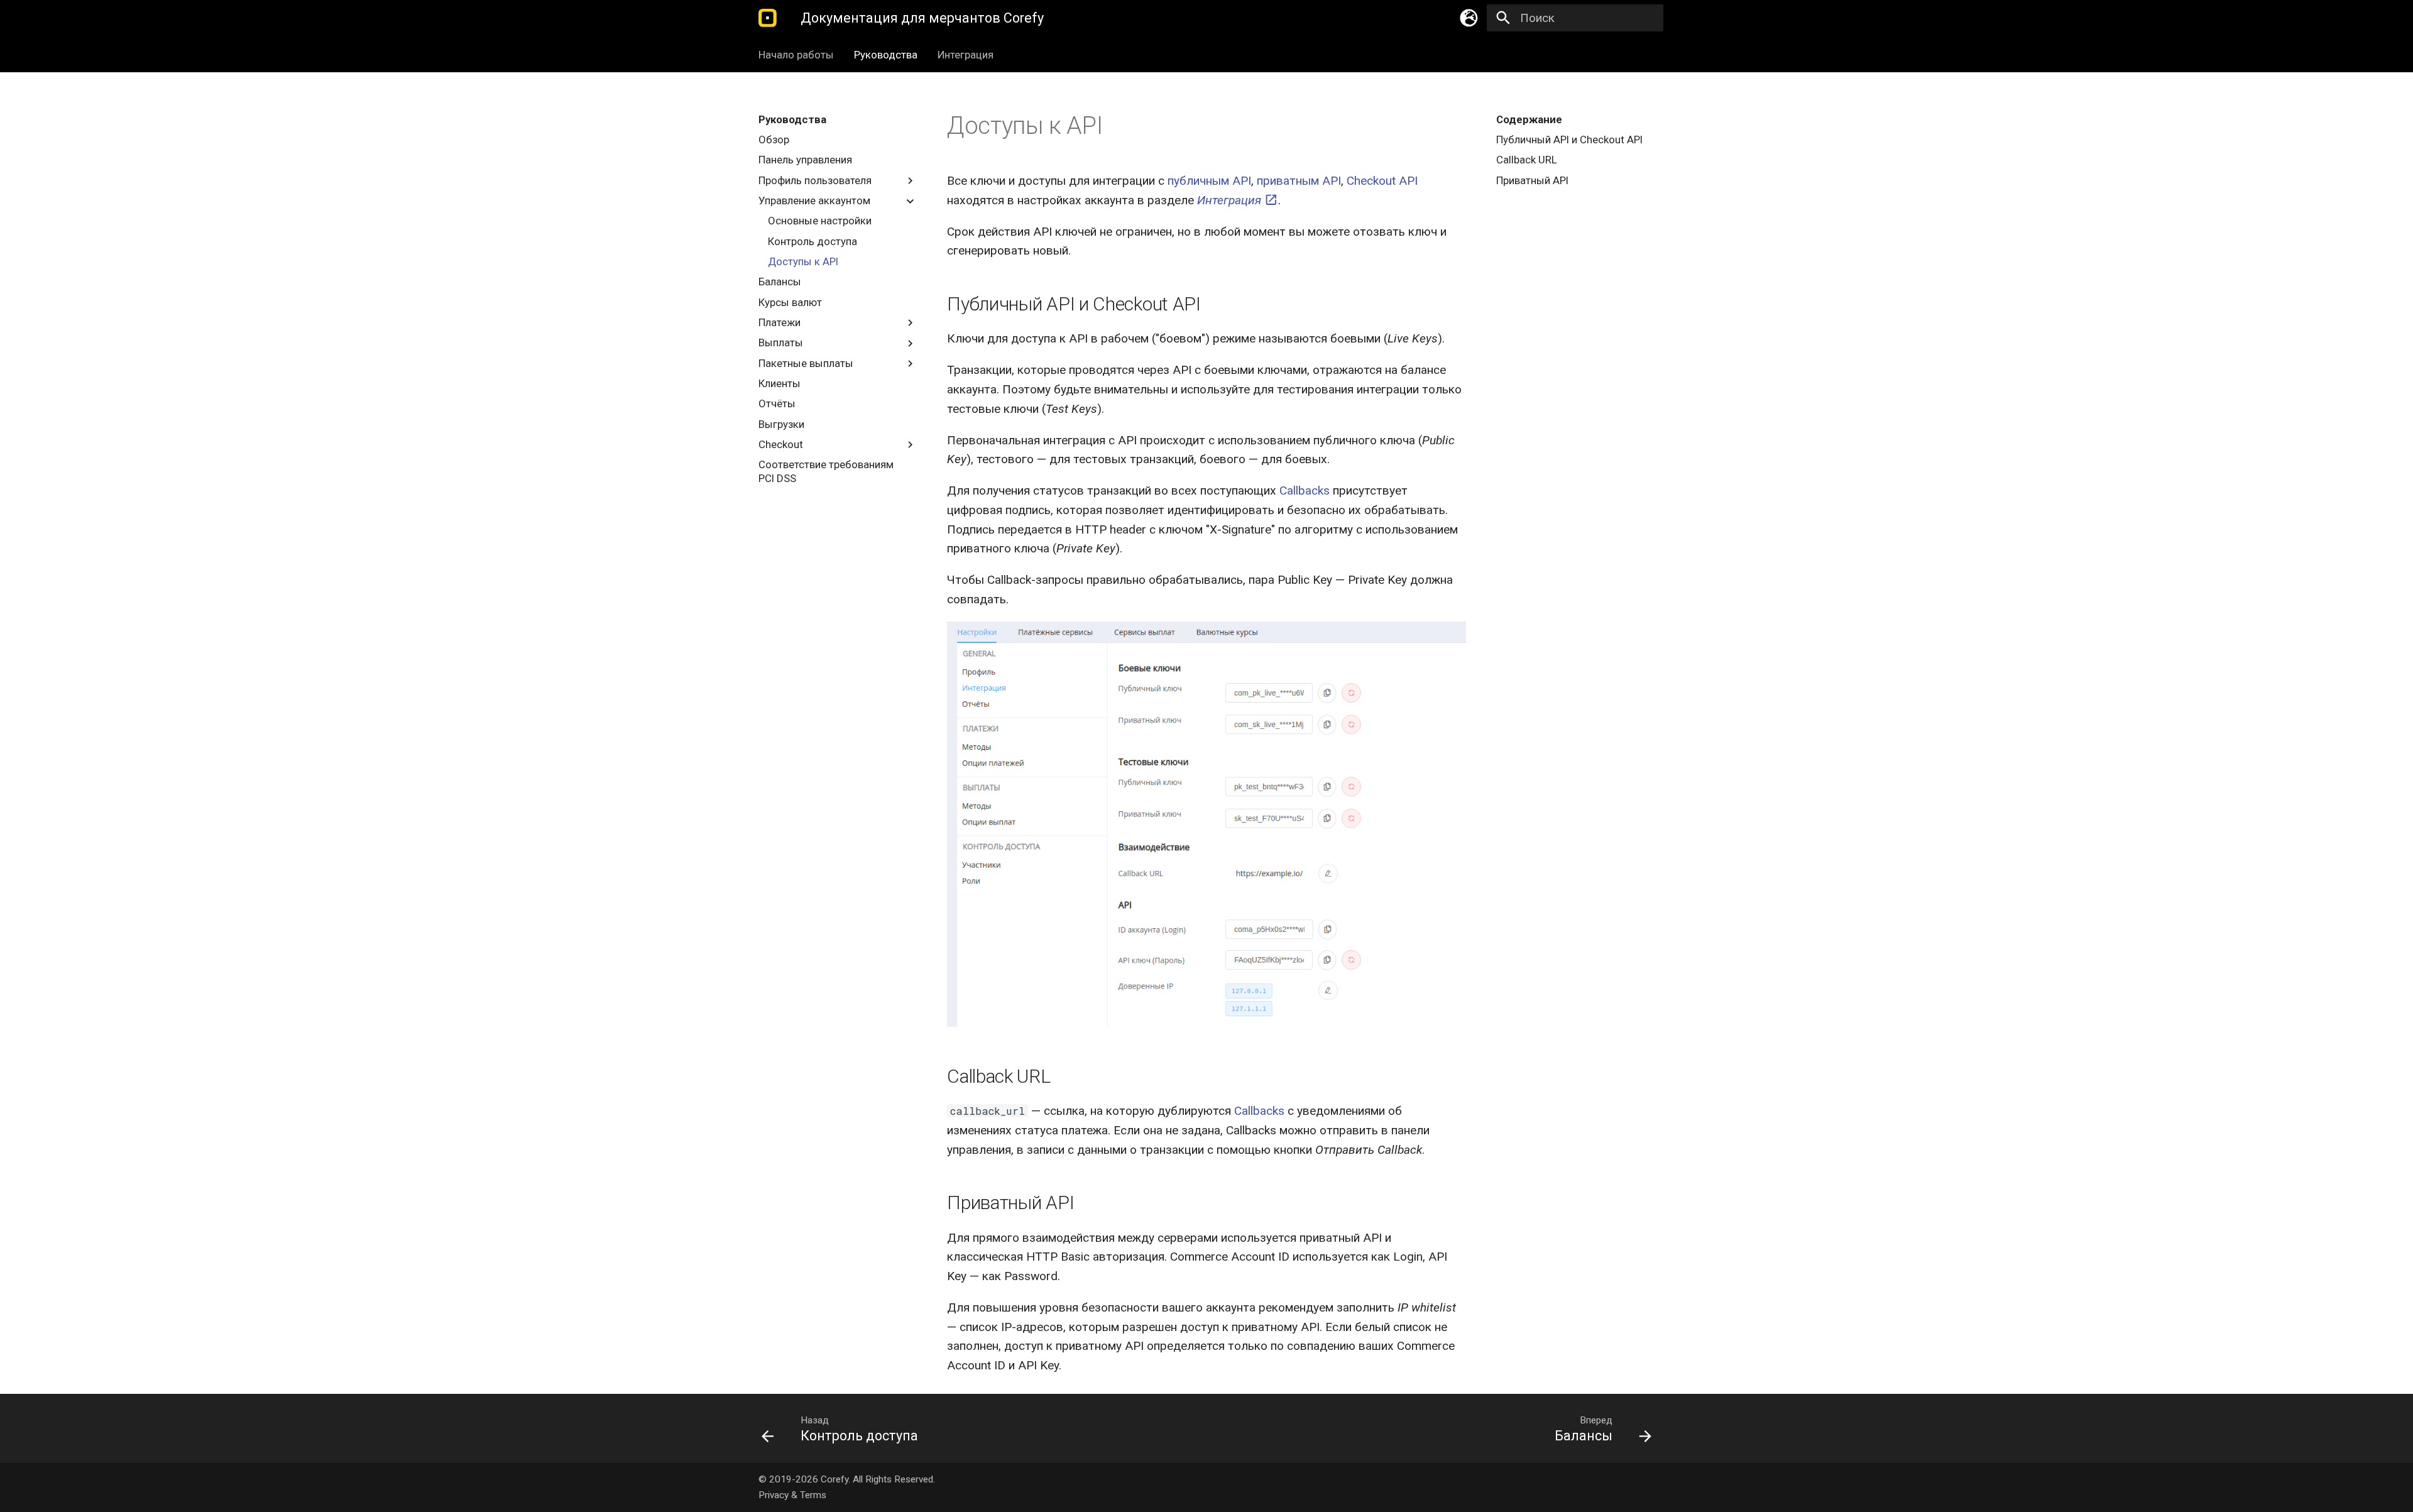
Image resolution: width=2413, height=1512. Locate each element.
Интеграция (966, 55)
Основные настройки (820, 221)
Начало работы (796, 55)
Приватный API (1532, 180)
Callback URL (1527, 160)
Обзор (774, 140)
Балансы (780, 282)
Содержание (1529, 119)
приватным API (1299, 181)
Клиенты (780, 383)
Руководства (886, 55)
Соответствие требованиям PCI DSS (826, 472)
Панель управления (805, 160)
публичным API (1209, 181)
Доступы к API (803, 261)
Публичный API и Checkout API (1569, 140)
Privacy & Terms (792, 1495)
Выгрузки (781, 424)
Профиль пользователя (815, 180)
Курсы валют (790, 302)
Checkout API (1382, 181)
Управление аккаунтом (814, 200)
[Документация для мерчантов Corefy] (768, 18)
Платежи (780, 322)
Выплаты (781, 343)
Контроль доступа (813, 241)
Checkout (781, 444)
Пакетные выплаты (806, 363)
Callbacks (1305, 490)
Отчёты (777, 404)
